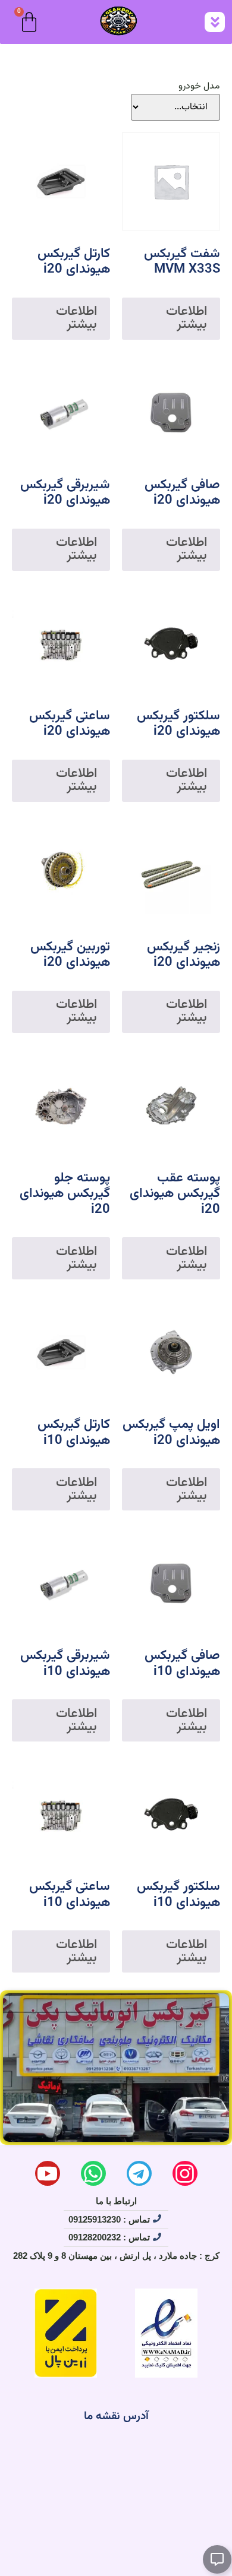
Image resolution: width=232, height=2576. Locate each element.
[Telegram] (139, 2173)
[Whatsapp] (93, 2173)
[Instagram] (185, 2173)
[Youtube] (48, 2173)
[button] (215, 22)
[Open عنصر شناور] (217, 2559)
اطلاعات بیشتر (186, 318)
